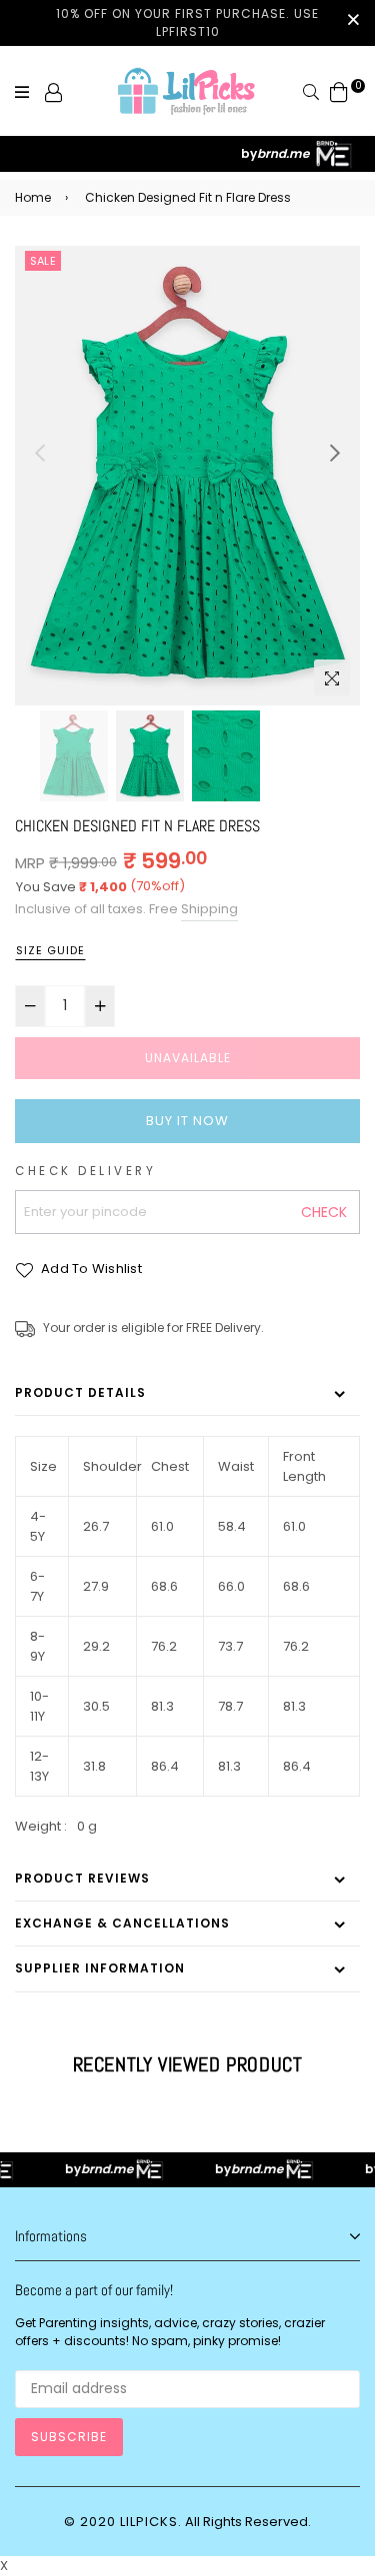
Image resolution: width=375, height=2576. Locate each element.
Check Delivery (85, 1171)
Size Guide (50, 950)
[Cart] (339, 91)
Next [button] (335, 453)
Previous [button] (40, 453)
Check (324, 1212)
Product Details (80, 1392)
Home (33, 197)
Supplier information (100, 1968)
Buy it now (187, 1121)
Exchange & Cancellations (122, 1923)
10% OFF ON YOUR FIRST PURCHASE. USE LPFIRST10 (187, 22)
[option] (187, 476)
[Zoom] (332, 677)
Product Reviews (82, 1878)
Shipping (209, 909)
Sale (43, 261)
